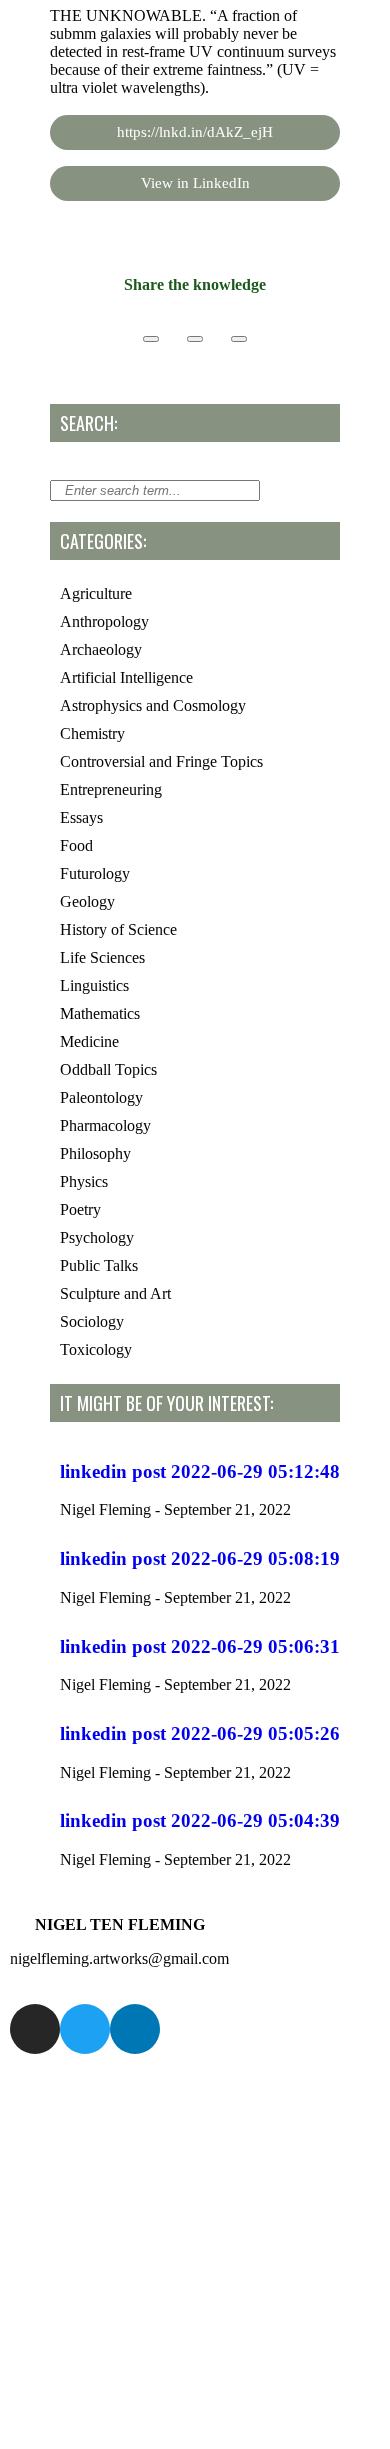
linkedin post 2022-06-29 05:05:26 (200, 1733)
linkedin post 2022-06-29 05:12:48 (200, 1471)
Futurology (95, 873)
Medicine (89, 1041)
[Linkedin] (135, 2029)
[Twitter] (85, 2029)
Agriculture (96, 593)
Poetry (80, 1209)
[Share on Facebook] (151, 339)
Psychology (97, 1237)
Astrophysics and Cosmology (153, 705)
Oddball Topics (108, 1069)
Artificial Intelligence (126, 677)
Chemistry (92, 733)
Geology (87, 901)
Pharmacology (105, 1125)
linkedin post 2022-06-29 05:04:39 (200, 1820)
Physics (84, 1181)
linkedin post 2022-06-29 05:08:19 (200, 1558)
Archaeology (101, 649)
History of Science (118, 929)
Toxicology (96, 1349)
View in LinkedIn (195, 183)
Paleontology (101, 1097)
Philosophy (95, 1153)
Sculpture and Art (115, 1293)
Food (76, 845)
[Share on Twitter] (195, 339)
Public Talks (99, 1265)
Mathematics (100, 1013)
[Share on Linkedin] (239, 339)
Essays (81, 817)
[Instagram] (35, 2029)
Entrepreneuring (111, 789)
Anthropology (104, 621)
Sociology (92, 1321)
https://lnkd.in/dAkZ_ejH (195, 132)
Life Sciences (102, 957)
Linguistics (94, 985)
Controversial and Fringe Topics (161, 761)
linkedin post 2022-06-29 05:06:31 (200, 1646)
